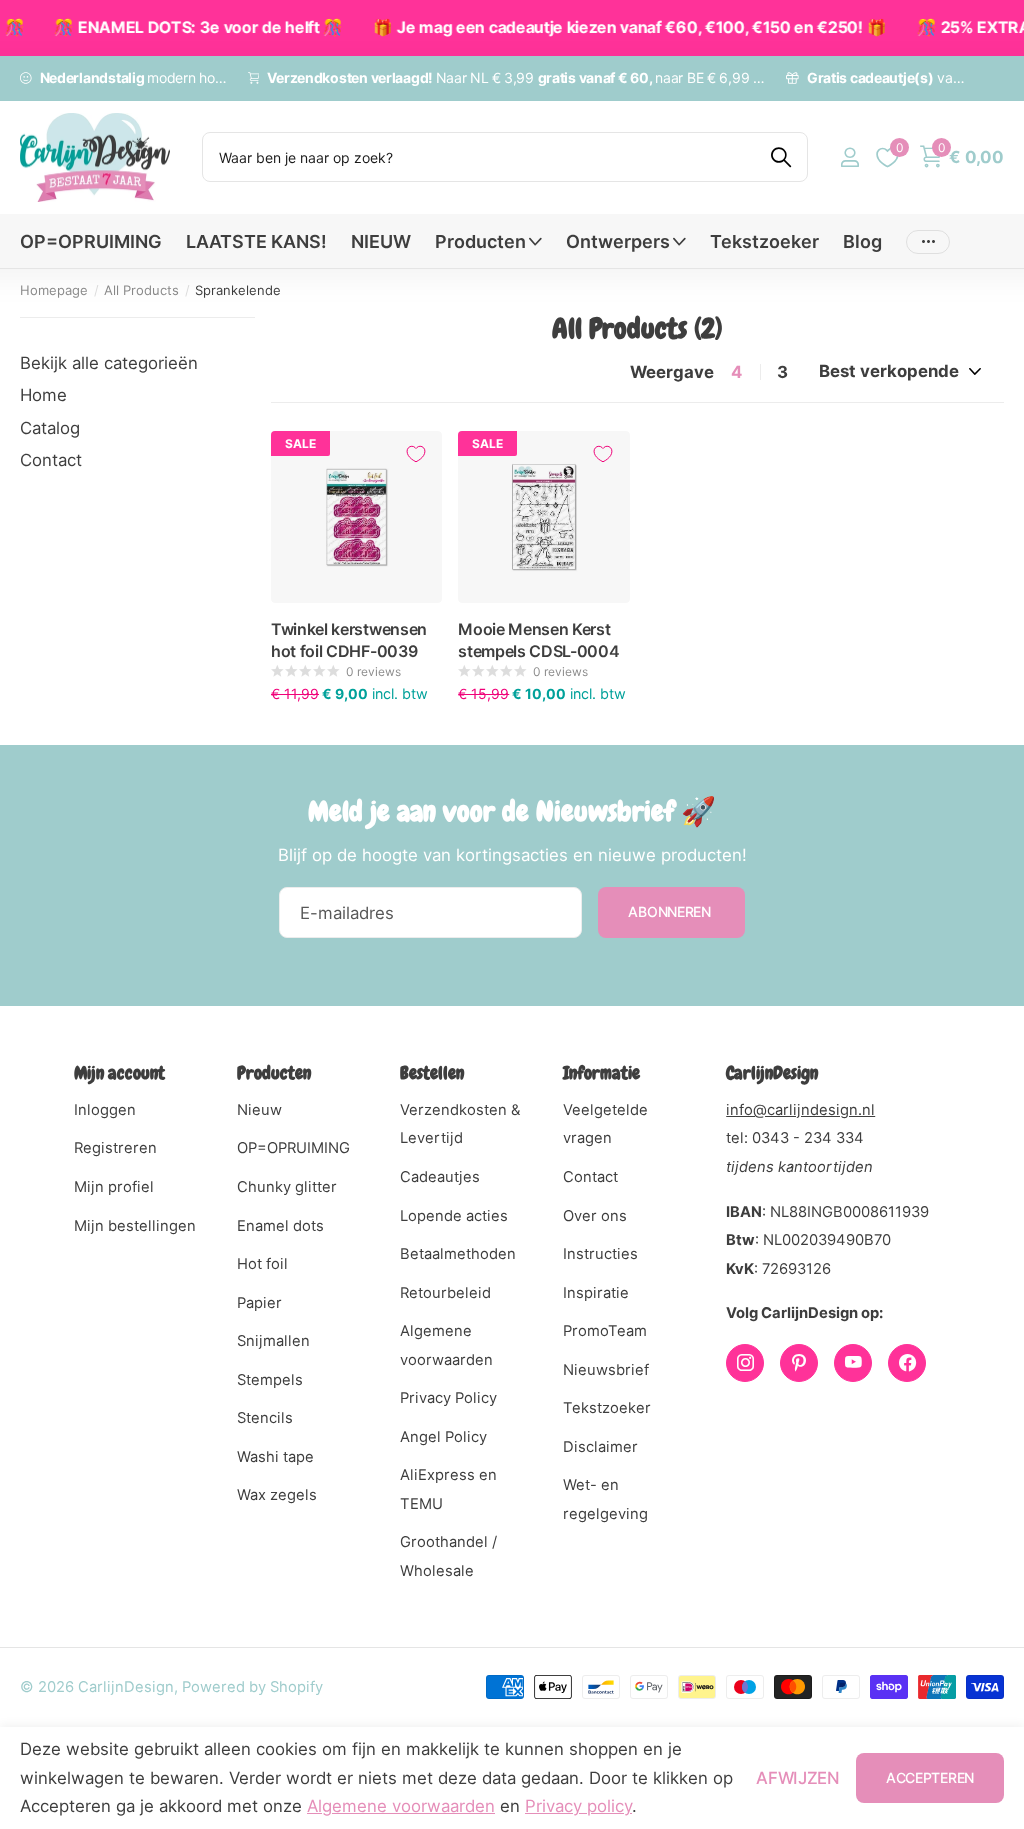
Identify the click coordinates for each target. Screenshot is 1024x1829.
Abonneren (671, 911)
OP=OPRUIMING (91, 241)
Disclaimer (600, 1447)
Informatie (601, 1072)
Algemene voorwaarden (401, 1806)
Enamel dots (280, 1226)
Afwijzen (797, 1778)
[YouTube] (853, 1363)
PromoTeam (605, 1331)
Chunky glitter (287, 1187)
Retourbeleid (445, 1293)
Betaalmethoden (458, 1254)
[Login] (849, 157)
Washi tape (275, 1457)
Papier (259, 1303)
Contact (51, 460)
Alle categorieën (488, 252)
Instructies (600, 1254)
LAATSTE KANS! (256, 241)
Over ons (595, 1216)
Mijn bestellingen (135, 1226)
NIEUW (381, 241)
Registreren (115, 1148)
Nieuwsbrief (606, 1370)
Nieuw (259, 1110)
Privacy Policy (448, 1398)
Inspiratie (596, 1293)
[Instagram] (745, 1363)
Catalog (50, 428)
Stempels (270, 1380)
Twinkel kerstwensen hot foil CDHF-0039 (349, 640)
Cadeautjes (440, 1177)
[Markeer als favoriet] (416, 454)
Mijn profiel (114, 1187)
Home (43, 395)
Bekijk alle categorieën (109, 363)
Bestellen (432, 1072)
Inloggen (105, 1110)
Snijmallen (273, 1341)
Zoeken (780, 157)
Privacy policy (578, 1806)
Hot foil (262, 1264)
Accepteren (930, 1777)
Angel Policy (443, 1437)
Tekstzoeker (764, 241)
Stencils (265, 1418)
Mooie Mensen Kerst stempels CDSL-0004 (538, 640)
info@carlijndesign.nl (800, 1110)
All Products (141, 290)
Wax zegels (277, 1495)
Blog (862, 241)
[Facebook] (907, 1363)
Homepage (54, 290)
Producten (274, 1072)
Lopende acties (454, 1216)
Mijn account (119, 1072)
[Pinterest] (799, 1363)
